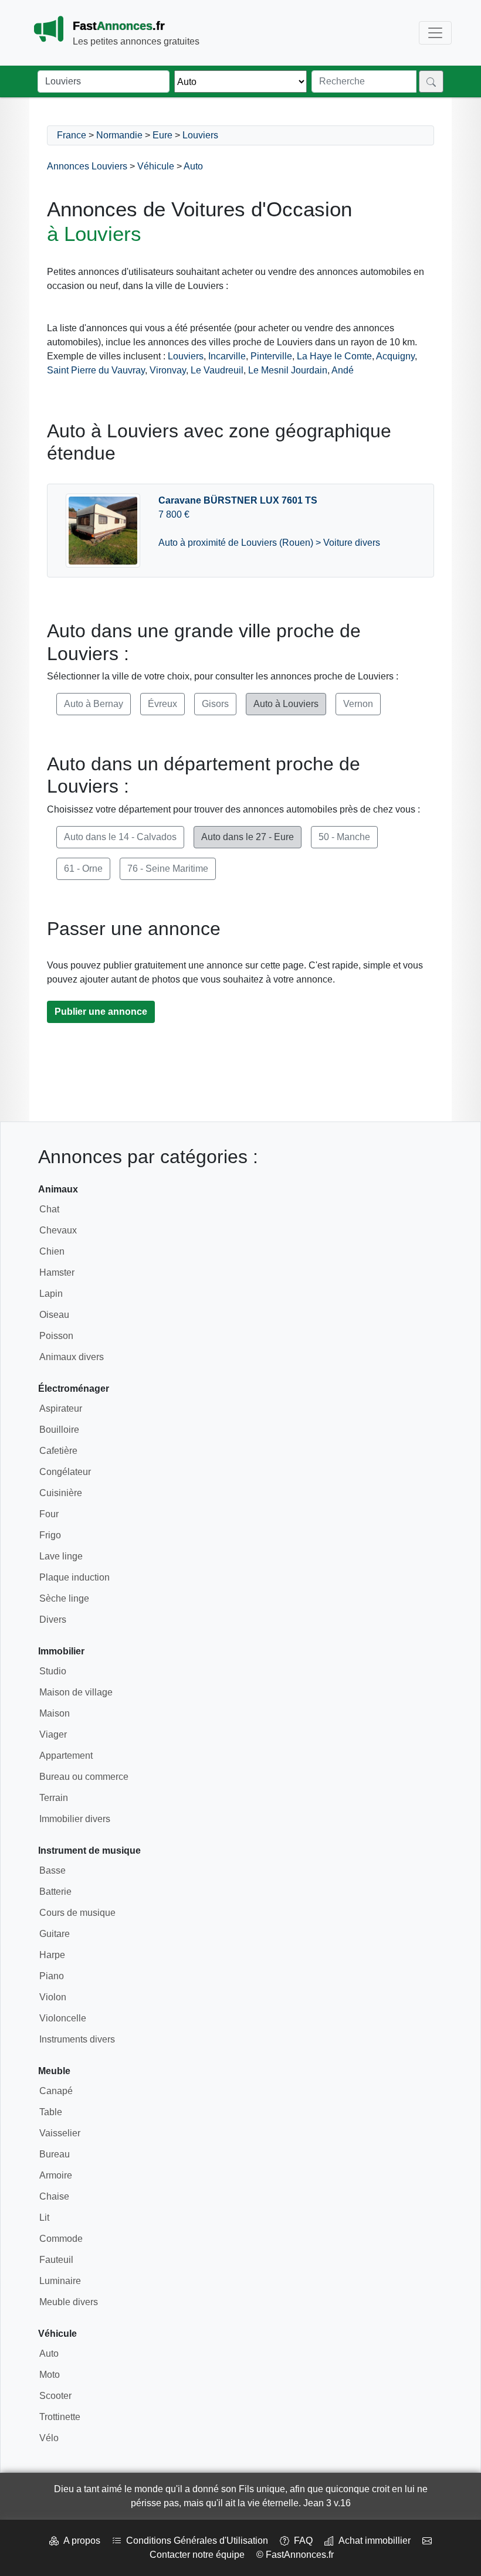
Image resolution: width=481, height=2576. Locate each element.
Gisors (215, 704)
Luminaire (60, 2281)
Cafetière (58, 1451)
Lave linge (61, 1556)
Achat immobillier (372, 2541)
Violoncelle (63, 2018)
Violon (53, 1997)
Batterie (55, 1892)
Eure (162, 135)
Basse (52, 1870)
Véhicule (156, 166)
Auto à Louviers (286, 704)
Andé (343, 370)
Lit (44, 2218)
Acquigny (395, 356)
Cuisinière (61, 1493)
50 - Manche (344, 837)
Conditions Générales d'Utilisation (195, 2541)
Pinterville (271, 356)
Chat (49, 1209)
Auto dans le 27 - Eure (248, 837)
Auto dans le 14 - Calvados (120, 837)
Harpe (52, 1955)
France (72, 135)
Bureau (55, 2154)
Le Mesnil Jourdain (288, 370)
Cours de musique (77, 1913)
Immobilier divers (75, 1819)
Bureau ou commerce (84, 1777)
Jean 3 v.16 (327, 2503)
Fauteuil (56, 2260)
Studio (53, 1671)
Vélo (49, 2438)
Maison (55, 1713)
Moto (50, 2375)
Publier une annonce (101, 1012)
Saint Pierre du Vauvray (96, 370)
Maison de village (76, 1692)
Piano (52, 1976)
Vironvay (168, 370)
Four (49, 1514)
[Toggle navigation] (435, 33)
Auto (193, 166)
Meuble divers (69, 2302)
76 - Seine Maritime (168, 869)
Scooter (55, 2396)
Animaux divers (72, 1357)
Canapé (56, 2091)
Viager (53, 1734)
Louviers (200, 135)
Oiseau (54, 1315)
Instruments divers (77, 2039)
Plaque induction (74, 1577)
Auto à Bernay (94, 704)
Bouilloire (59, 1430)
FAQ (301, 2541)
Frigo (50, 1535)
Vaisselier (60, 2133)
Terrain (54, 1798)
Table (51, 2112)
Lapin (51, 1294)
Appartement (66, 1756)
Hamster (57, 1272)
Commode (61, 2239)
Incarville (227, 356)
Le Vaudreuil (217, 370)
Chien (52, 1251)
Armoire (56, 2175)
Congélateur (65, 1472)
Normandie (119, 135)
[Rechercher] (431, 81)
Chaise (54, 2196)
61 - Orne (83, 869)
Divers (53, 1620)
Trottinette (60, 2417)
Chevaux (58, 1230)
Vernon (358, 704)
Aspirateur (61, 1408)
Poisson (56, 1336)
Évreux (162, 704)
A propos (79, 2541)
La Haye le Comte (334, 356)
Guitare (55, 1934)
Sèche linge (64, 1598)
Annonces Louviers (87, 166)
